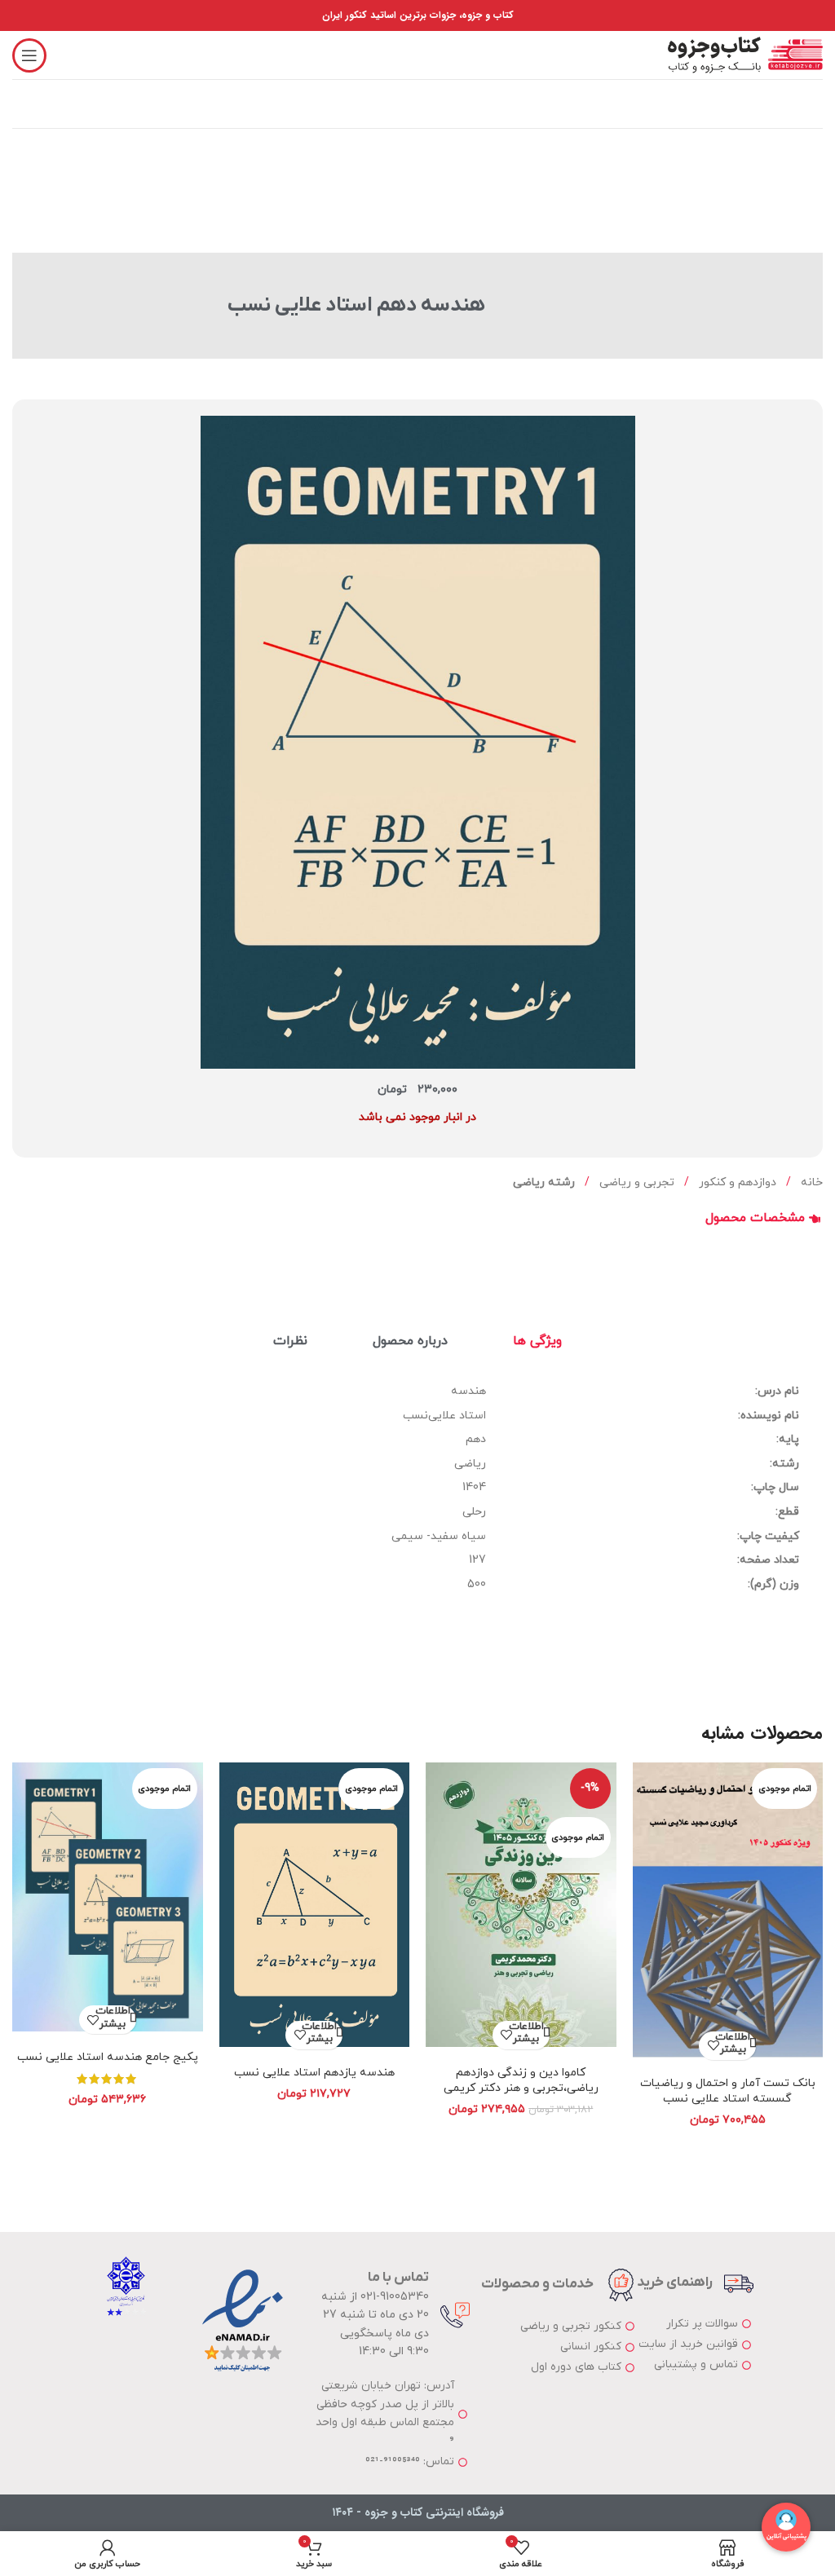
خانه (810, 1182)
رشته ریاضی (544, 1182)
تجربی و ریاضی (635, 1182)
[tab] (537, 1341)
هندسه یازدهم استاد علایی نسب (314, 2073)
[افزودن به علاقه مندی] (713, 2046)
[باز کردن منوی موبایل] (29, 55)
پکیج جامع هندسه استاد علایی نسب (108, 2057)
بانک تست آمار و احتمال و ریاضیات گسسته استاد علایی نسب (728, 2091)
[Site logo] (745, 54)
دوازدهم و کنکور (736, 1182)
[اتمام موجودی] (728, 1915)
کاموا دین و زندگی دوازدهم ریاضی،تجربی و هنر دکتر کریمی (521, 2081)
